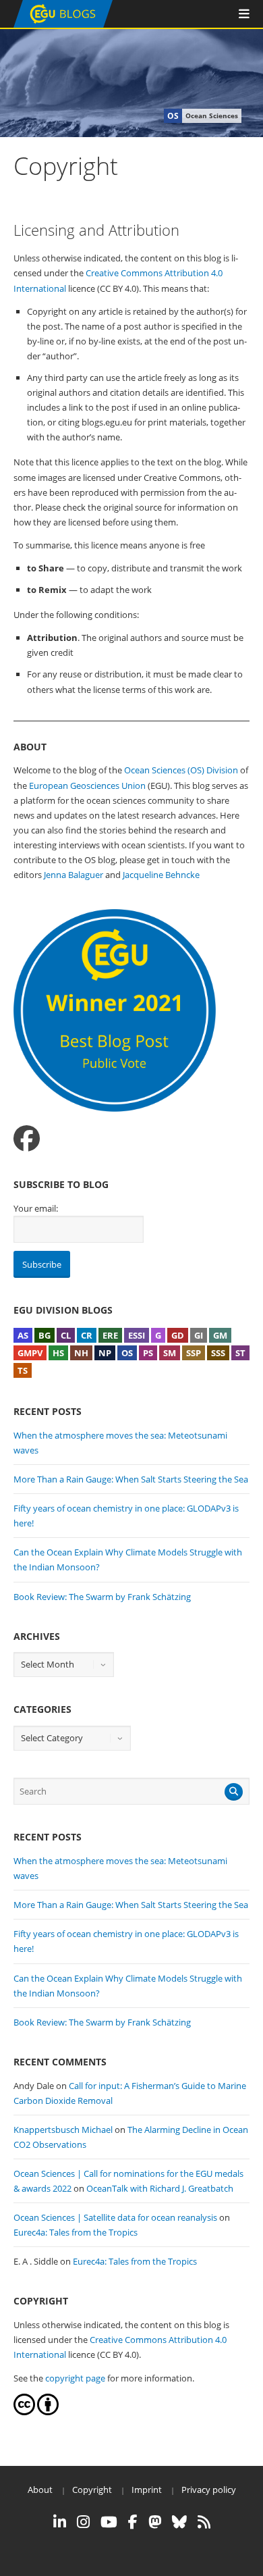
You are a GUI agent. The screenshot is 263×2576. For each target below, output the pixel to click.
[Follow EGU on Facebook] (133, 2522)
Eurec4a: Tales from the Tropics (76, 2232)
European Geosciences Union (87, 785)
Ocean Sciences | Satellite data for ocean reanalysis (115, 2217)
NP (105, 1353)
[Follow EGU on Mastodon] (155, 2522)
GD (178, 1335)
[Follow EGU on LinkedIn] (60, 2522)
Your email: (36, 1208)
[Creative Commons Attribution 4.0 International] (24, 2412)
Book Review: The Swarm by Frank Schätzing (102, 1597)
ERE (110, 1335)
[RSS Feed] (204, 2522)
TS (23, 1370)
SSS (218, 1353)
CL (66, 1335)
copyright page (75, 2378)
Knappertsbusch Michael (63, 2130)
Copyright (92, 2490)
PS (148, 1353)
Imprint (147, 2490)
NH (81, 1353)
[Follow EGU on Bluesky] (179, 2522)
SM (170, 1353)
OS (127, 1353)
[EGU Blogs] (63, 25)
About (40, 2490)
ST (240, 1353)
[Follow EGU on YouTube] (109, 2522)
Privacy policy (209, 2490)
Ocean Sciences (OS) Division (181, 770)
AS (23, 1335)
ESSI (137, 1335)
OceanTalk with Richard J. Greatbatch (160, 2188)
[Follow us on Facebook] (27, 1138)
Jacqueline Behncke (161, 875)
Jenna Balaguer (74, 875)
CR (87, 1335)
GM (220, 1335)
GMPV (30, 1353)
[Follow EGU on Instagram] (83, 2522)
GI (199, 1335)
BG (45, 1335)
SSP (194, 1353)
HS (58, 1353)
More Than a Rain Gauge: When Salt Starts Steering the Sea (131, 1479)
